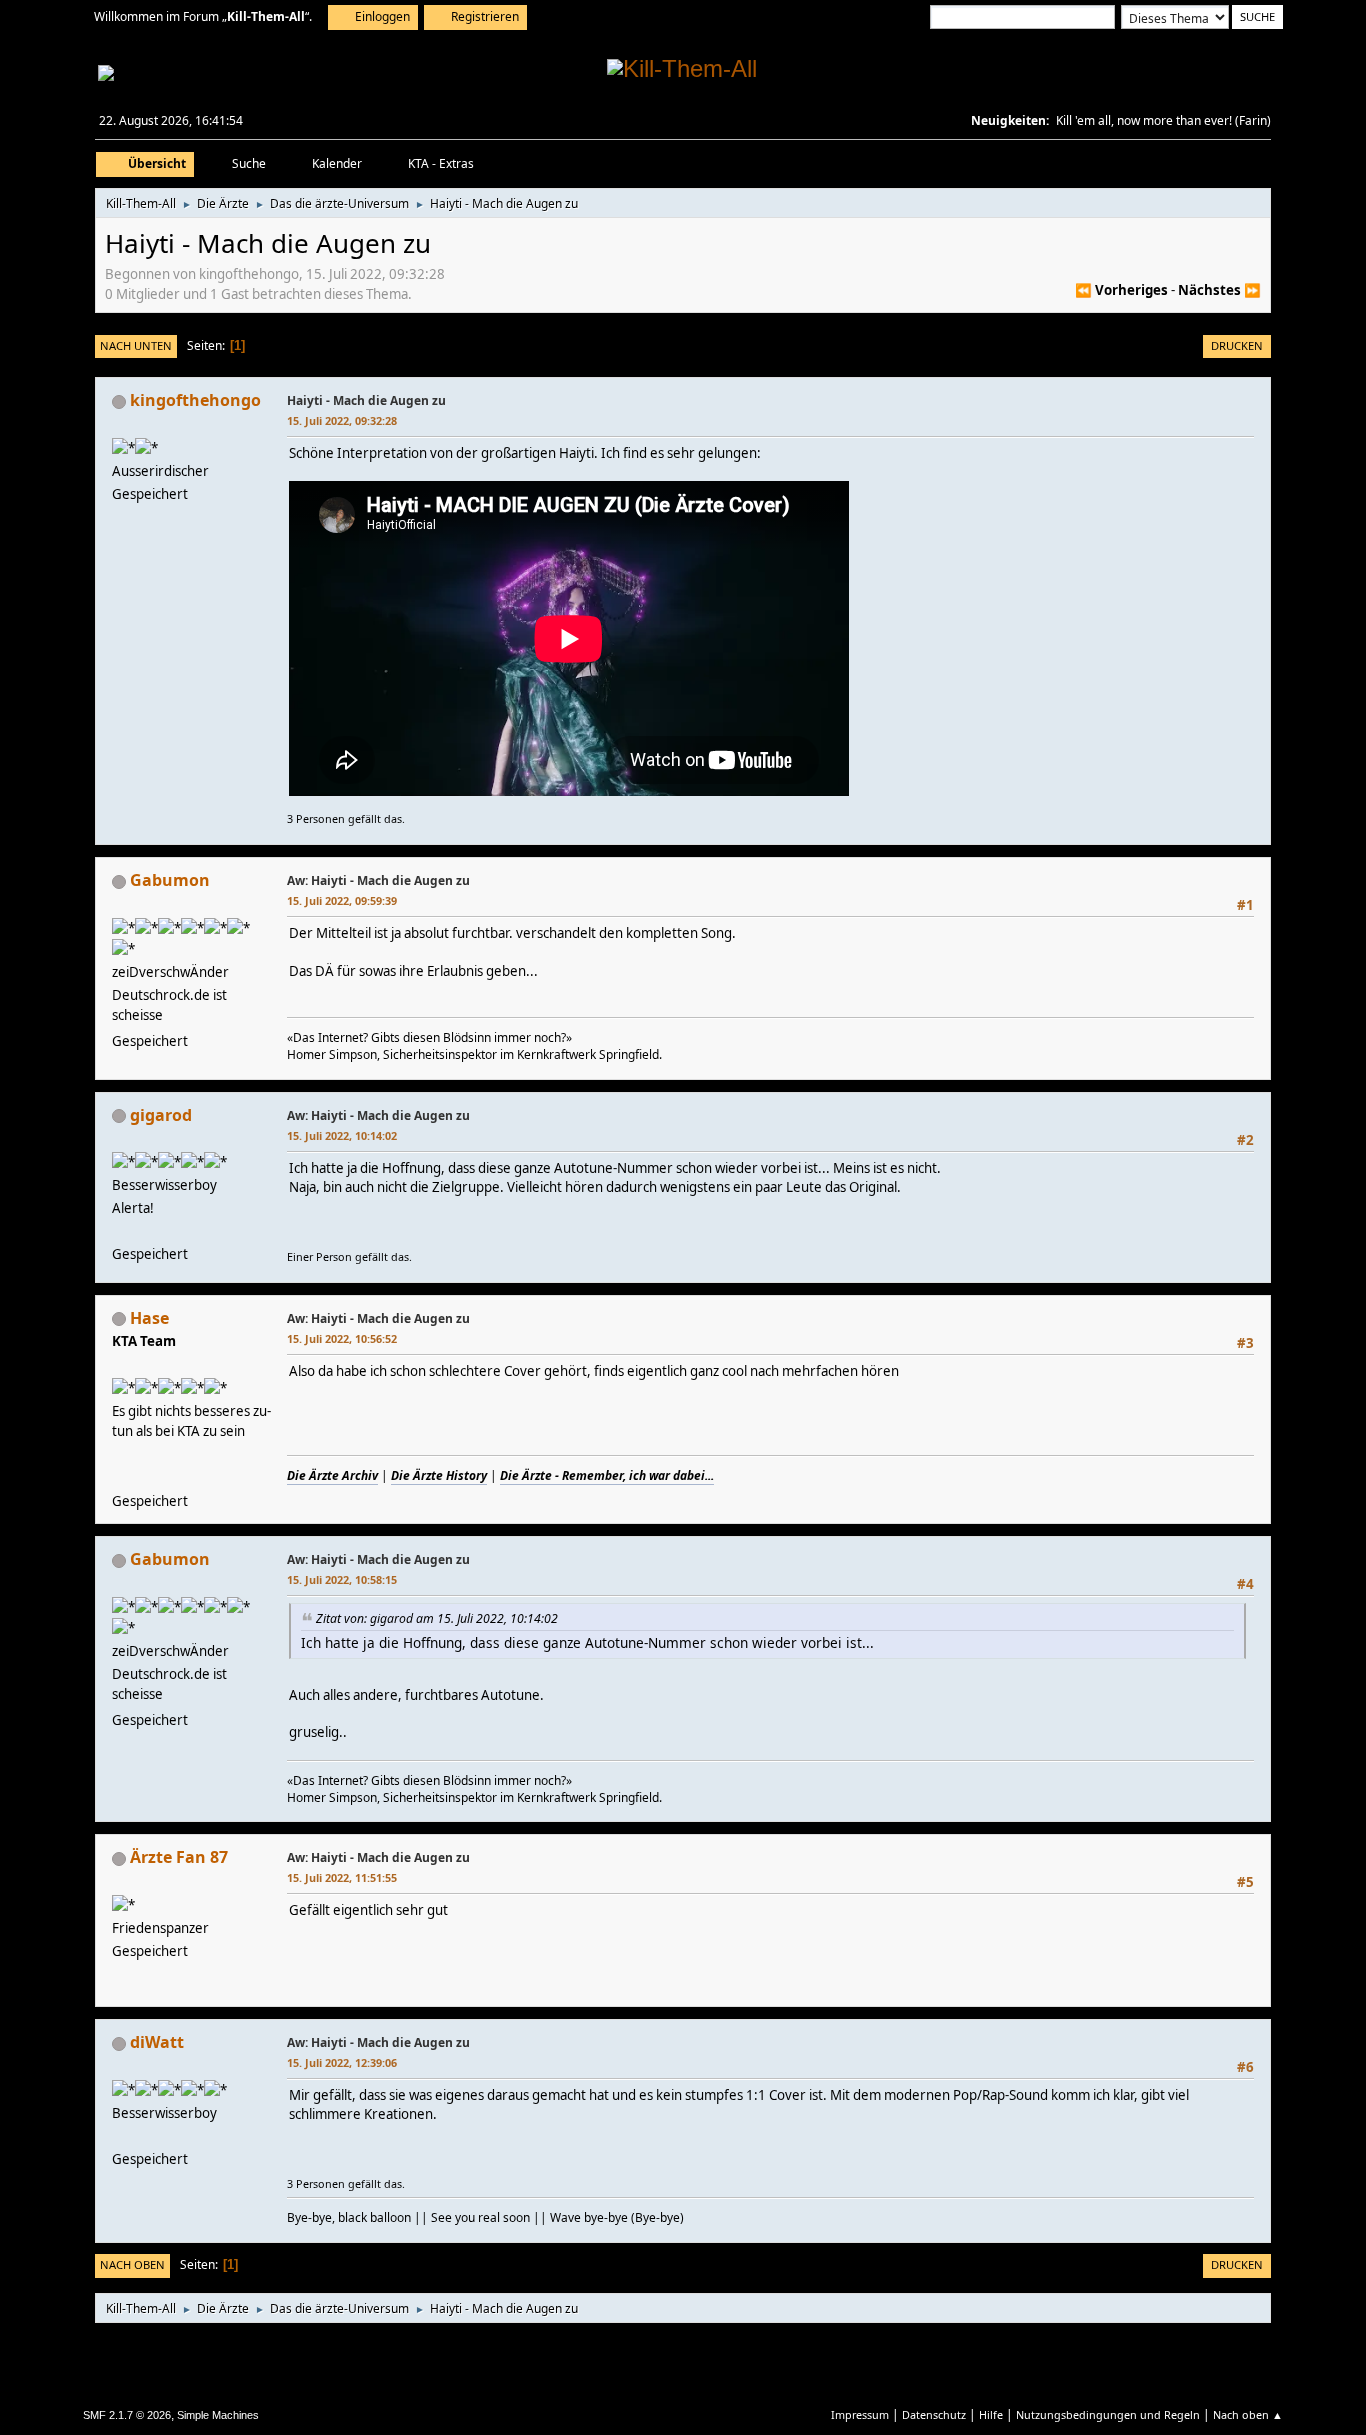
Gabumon (170, 880)
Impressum (860, 2414)
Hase (149, 1318)
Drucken (1237, 345)
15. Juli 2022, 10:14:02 (342, 1135)
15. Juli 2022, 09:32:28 (342, 420)
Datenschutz (934, 2414)
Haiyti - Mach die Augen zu (366, 400)
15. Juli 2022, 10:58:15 (342, 1579)
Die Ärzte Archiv (332, 1475)
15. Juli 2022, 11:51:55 (342, 1877)
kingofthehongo (195, 400)
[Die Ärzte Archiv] (120, 1477)
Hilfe (991, 2414)
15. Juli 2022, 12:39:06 (342, 2062)
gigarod (161, 1115)
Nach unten (136, 345)
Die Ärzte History (439, 1475)
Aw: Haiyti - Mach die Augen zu (378, 880)
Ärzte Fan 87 (179, 1857)
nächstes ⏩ (1219, 290)
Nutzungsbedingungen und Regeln (1108, 2414)
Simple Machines (218, 2415)
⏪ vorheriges (1121, 290)
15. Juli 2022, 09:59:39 (342, 900)
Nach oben (132, 2264)
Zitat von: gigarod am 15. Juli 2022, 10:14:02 (437, 1618)
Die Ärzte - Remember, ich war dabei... (607, 1475)
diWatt (157, 2042)
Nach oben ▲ (1248, 2414)
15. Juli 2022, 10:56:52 (342, 1338)
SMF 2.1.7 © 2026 (127, 2415)
